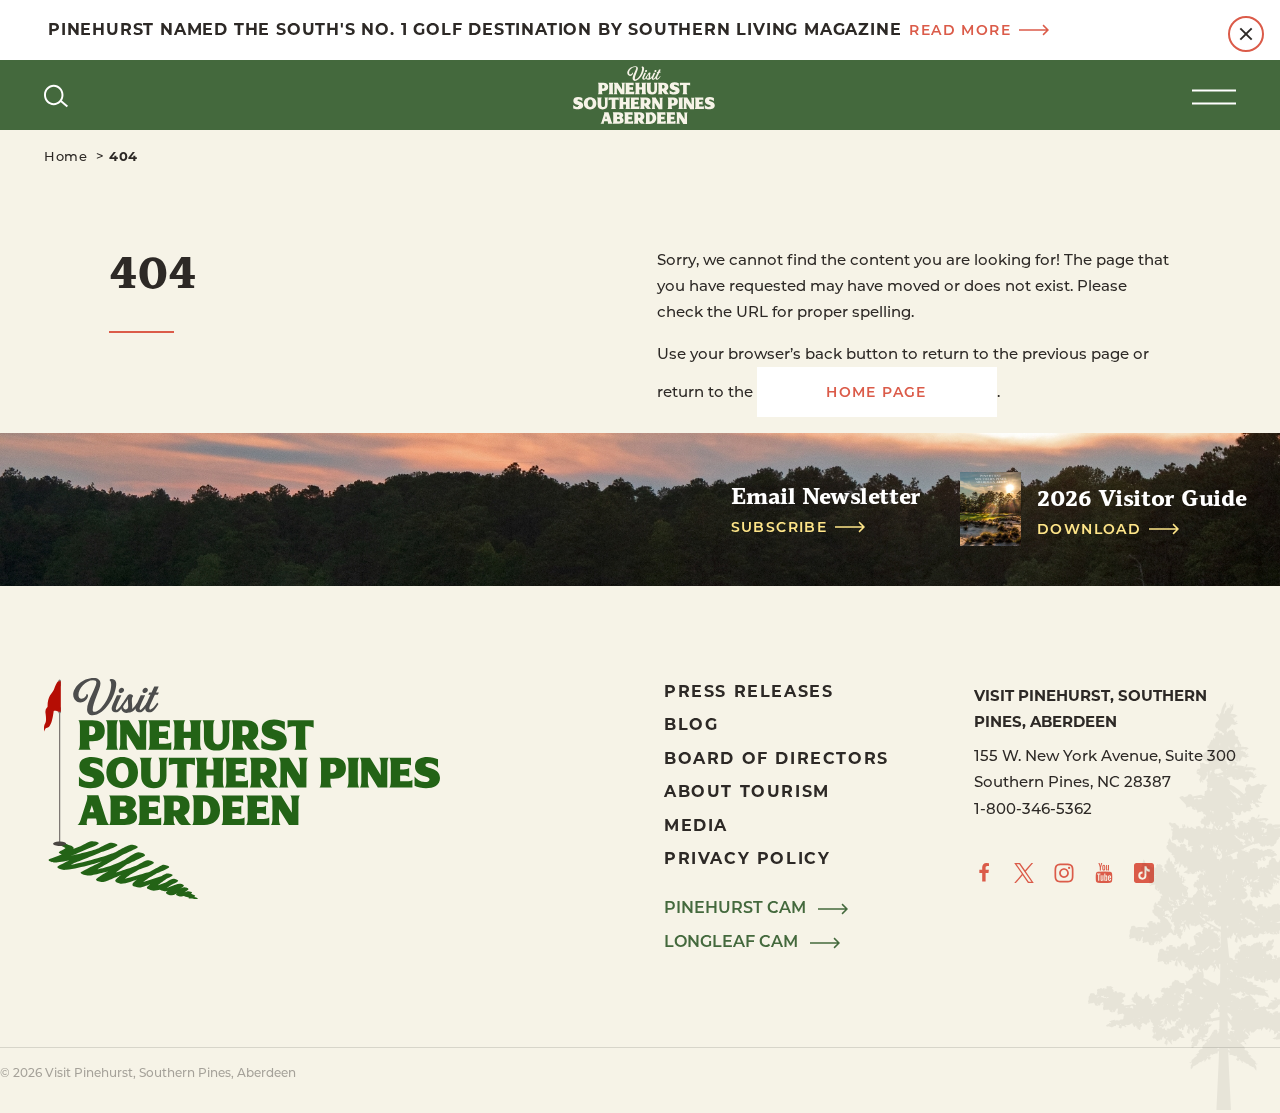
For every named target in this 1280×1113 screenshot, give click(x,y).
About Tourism (747, 790)
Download (1089, 529)
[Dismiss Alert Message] (1246, 34)
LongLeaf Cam (733, 942)
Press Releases (748, 690)
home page (876, 391)
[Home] (640, 95)
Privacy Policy (747, 857)
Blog (691, 723)
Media (696, 824)
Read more (960, 30)
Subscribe (779, 527)
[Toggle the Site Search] (56, 95)
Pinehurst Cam (737, 908)
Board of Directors (776, 757)
